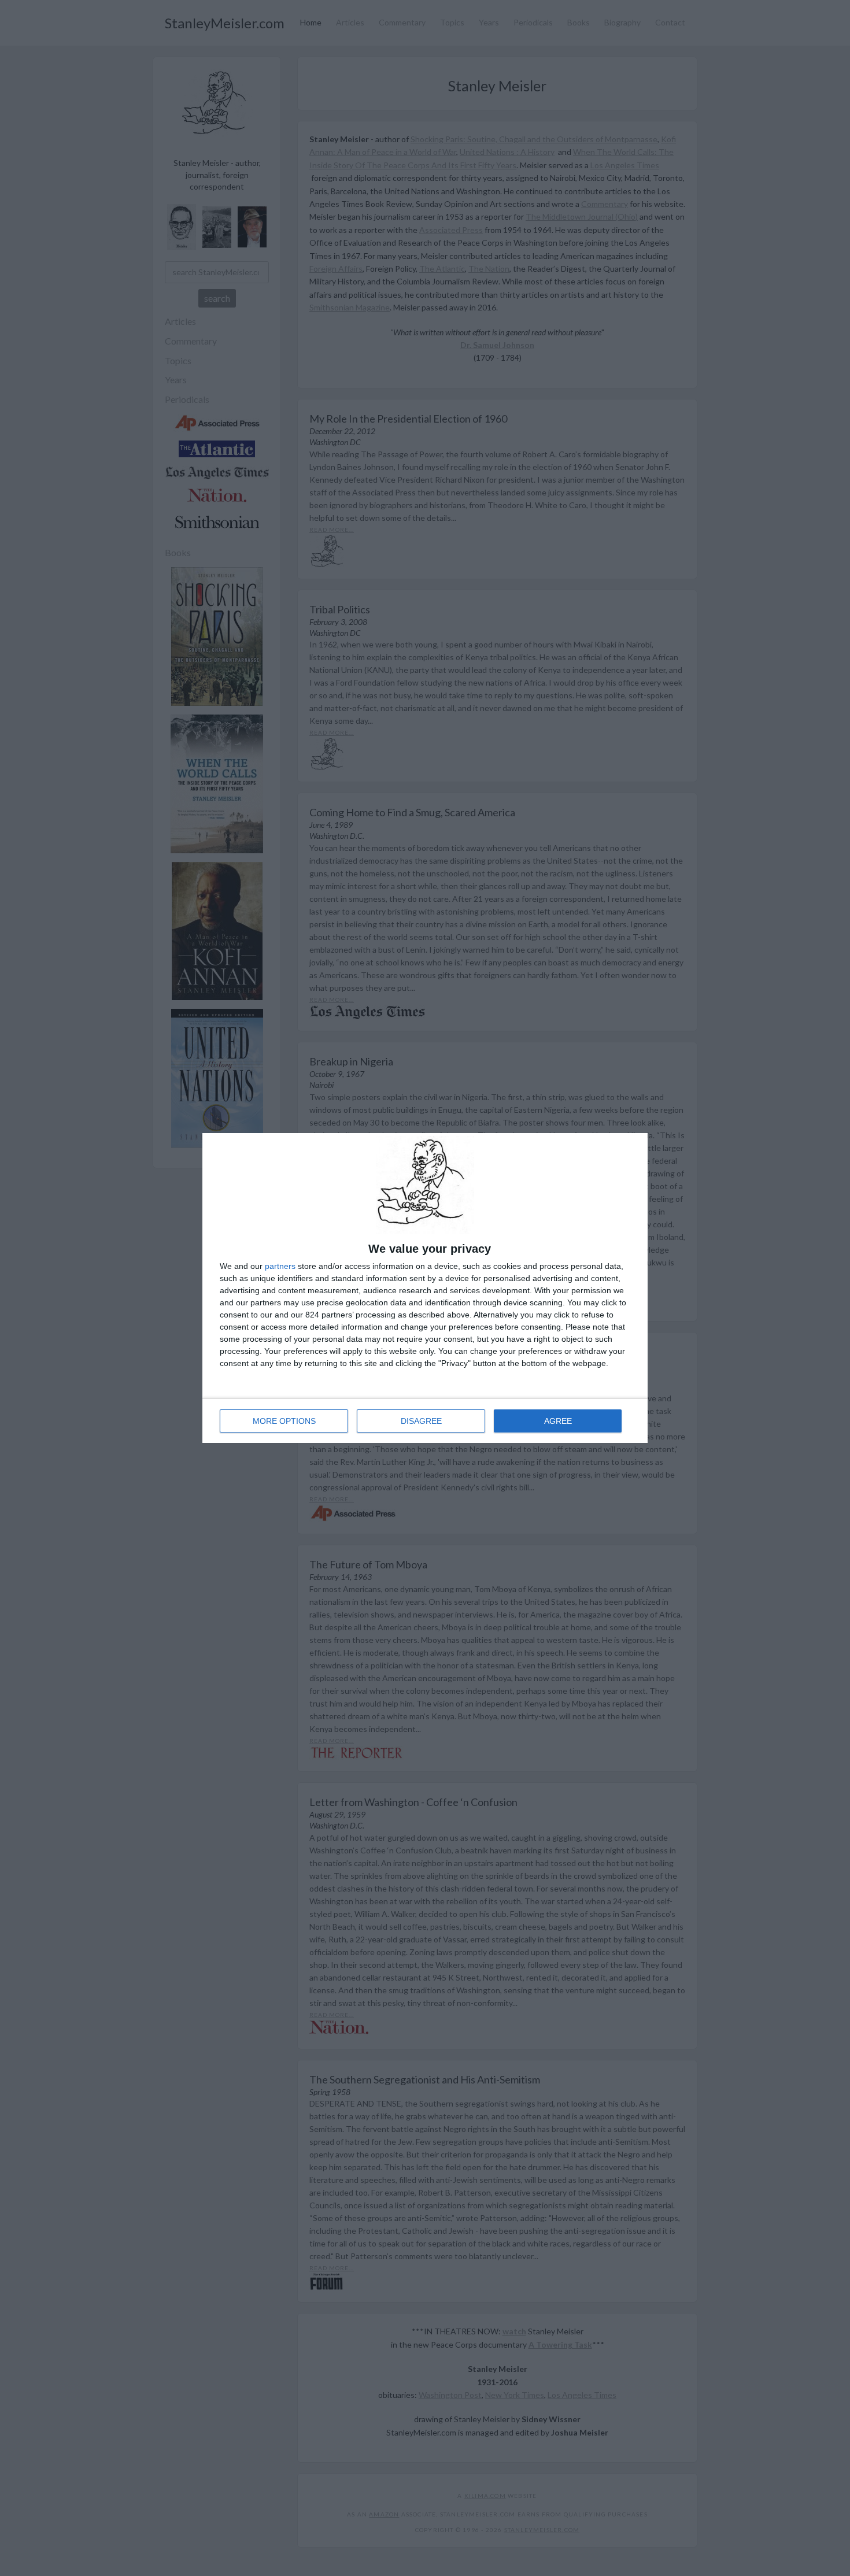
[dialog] (425, 1288)
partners (280, 1266)
